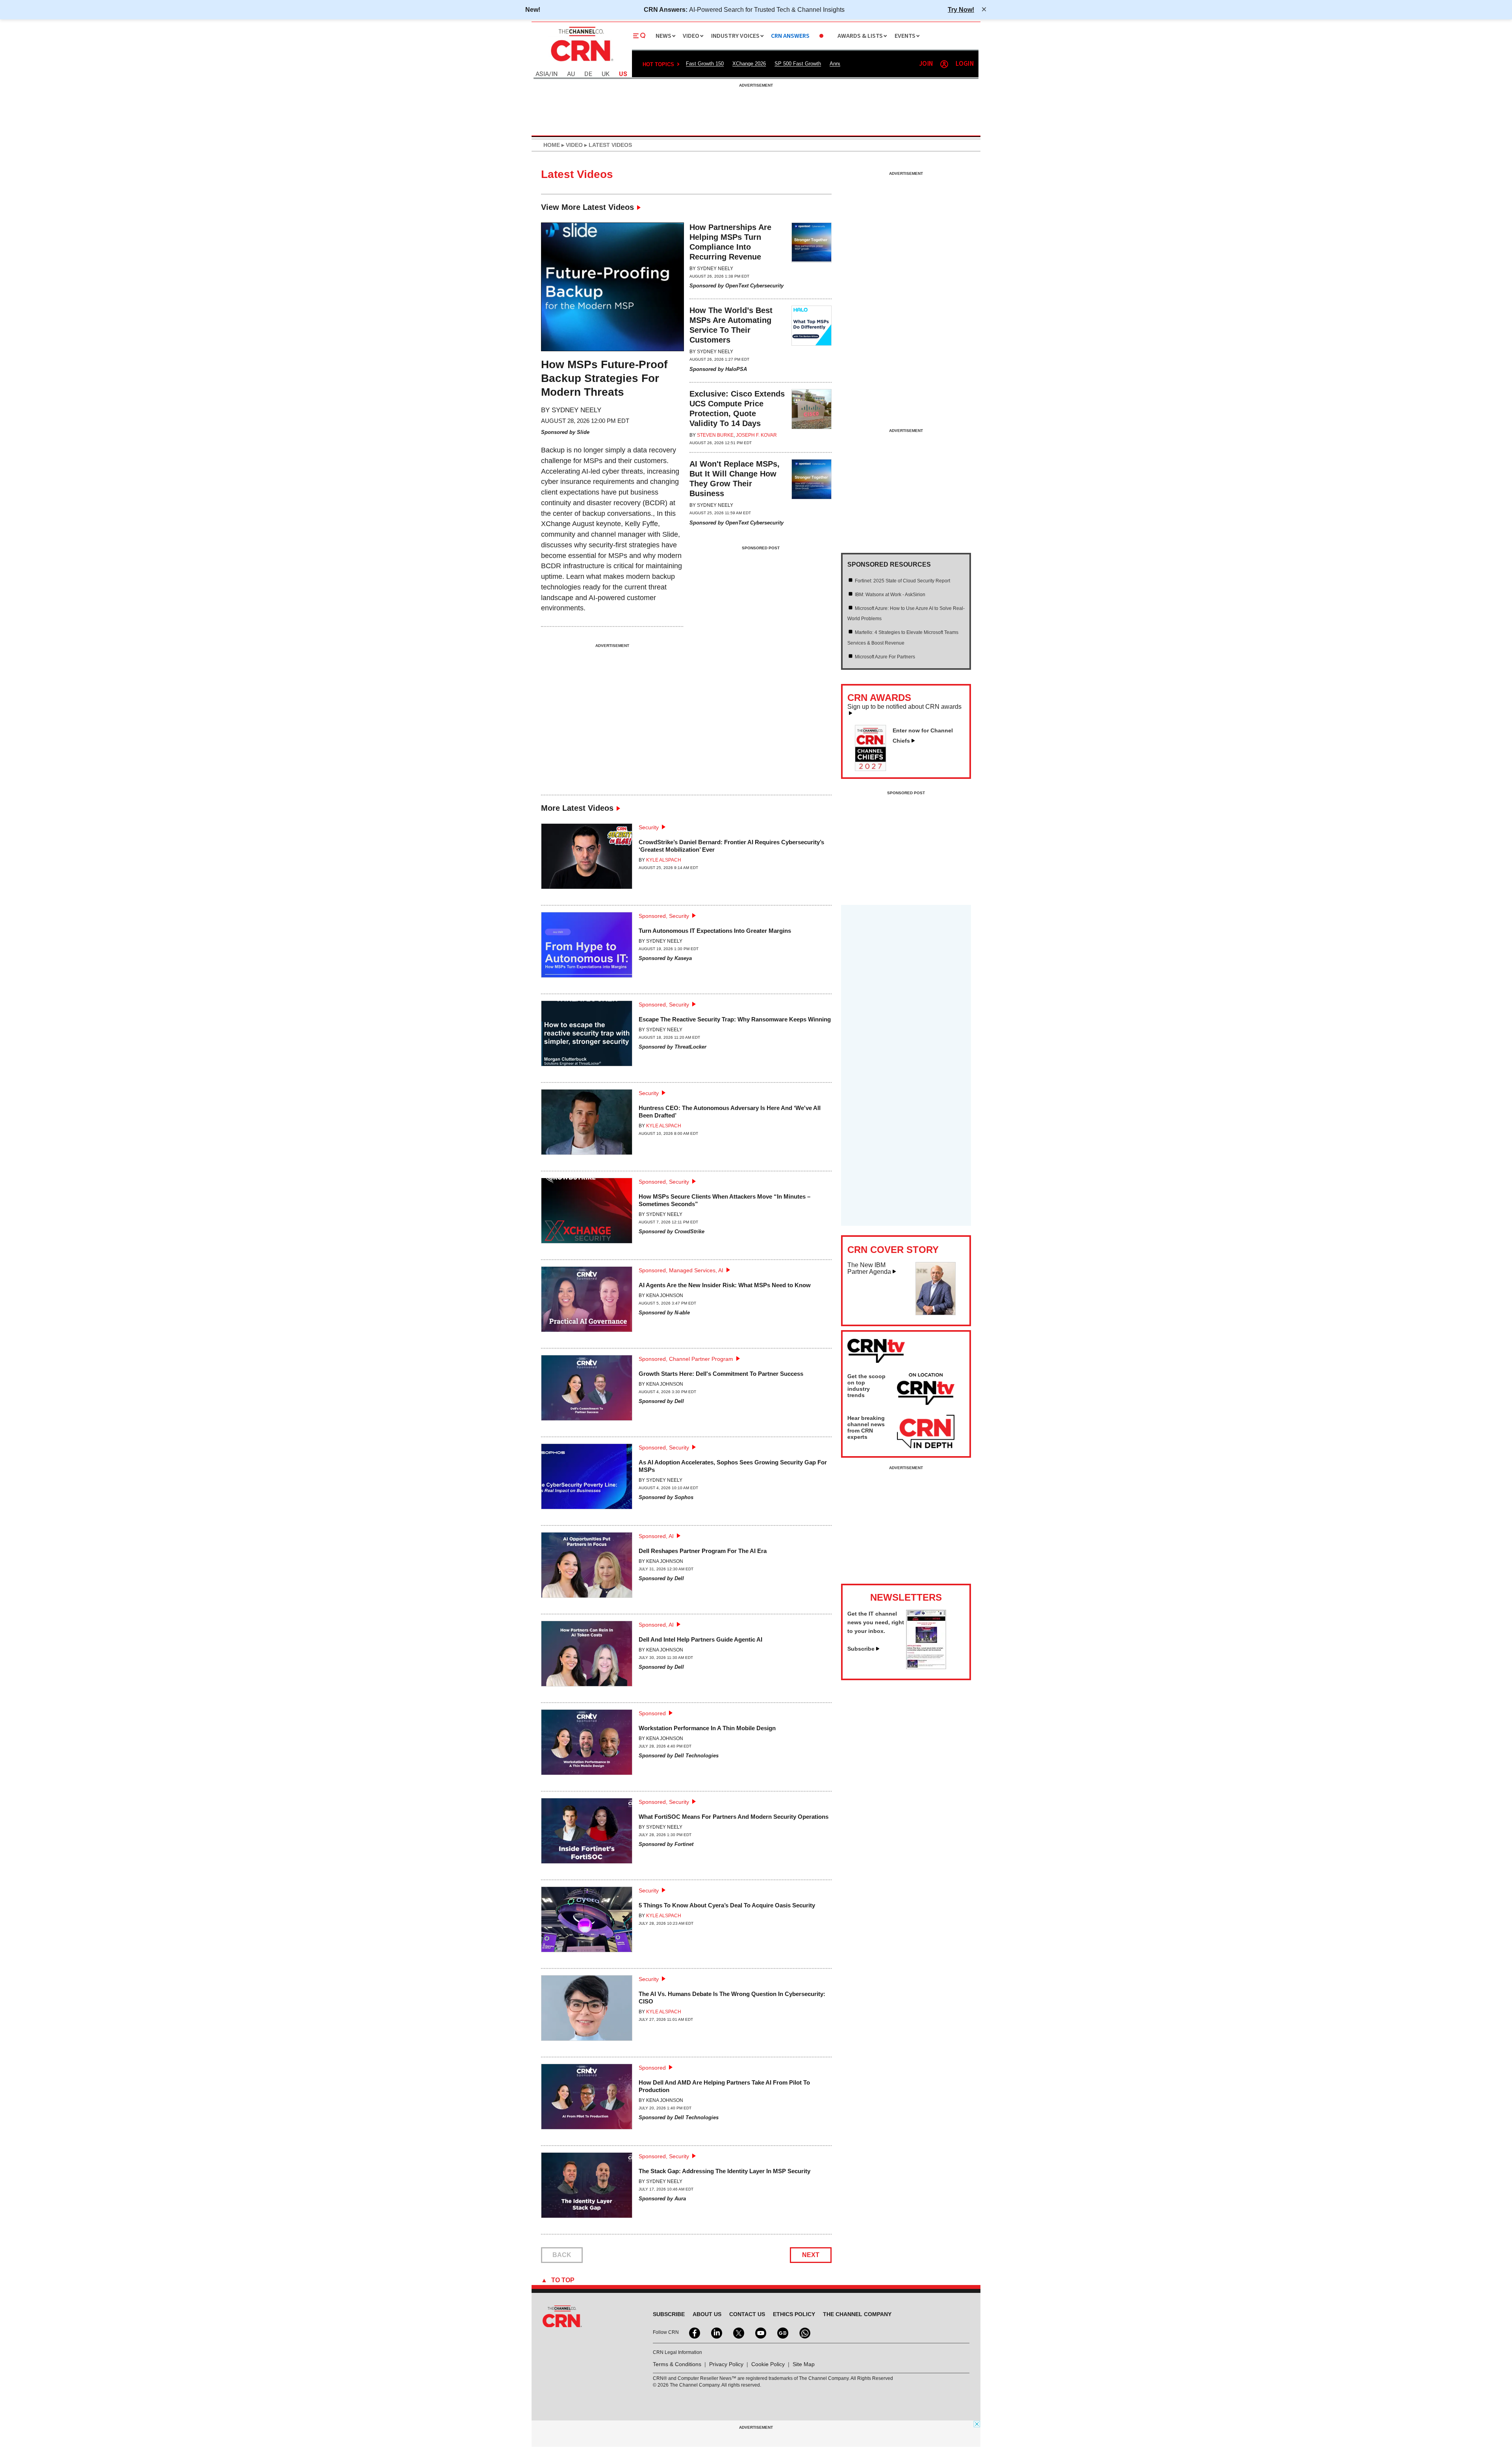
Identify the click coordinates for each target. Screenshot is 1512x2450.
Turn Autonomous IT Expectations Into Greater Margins (715, 931)
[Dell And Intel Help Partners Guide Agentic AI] (587, 1657)
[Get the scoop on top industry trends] (926, 1390)
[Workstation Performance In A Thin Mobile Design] (587, 1745)
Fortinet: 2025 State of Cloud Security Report (902, 581)
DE (588, 74)
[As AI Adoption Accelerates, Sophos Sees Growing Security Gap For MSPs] (587, 1480)
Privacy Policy (726, 2364)
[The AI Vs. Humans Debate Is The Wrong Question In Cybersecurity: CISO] (587, 2011)
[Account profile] (944, 64)
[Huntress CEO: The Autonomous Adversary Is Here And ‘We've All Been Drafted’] (587, 1125)
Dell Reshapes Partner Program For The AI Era (703, 1551)
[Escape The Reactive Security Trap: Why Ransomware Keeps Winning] (587, 1037)
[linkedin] (716, 2332)
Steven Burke (715, 435)
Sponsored (652, 1713)
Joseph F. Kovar (756, 435)
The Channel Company (857, 2314)
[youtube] (760, 2332)
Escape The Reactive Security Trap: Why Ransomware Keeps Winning (735, 1019)
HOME (552, 145)
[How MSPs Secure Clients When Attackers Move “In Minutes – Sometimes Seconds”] (587, 1214)
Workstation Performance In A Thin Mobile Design (707, 1728)
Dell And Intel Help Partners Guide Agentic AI (700, 1639)
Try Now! (961, 9)
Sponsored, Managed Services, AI (681, 1270)
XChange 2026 (749, 64)
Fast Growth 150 (705, 64)
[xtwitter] (738, 2332)
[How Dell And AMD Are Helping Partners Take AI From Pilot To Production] (587, 2100)
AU (571, 74)
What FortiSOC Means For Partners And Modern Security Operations (734, 1817)
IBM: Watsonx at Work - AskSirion (890, 595)
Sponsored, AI (656, 1536)
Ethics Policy (794, 2314)
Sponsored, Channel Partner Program (686, 1359)
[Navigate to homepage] (581, 62)
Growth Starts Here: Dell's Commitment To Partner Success (721, 1374)
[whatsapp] (804, 2332)
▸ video (571, 145)
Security (649, 827)
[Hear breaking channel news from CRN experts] (926, 1432)
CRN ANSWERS (790, 36)
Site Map (804, 2364)
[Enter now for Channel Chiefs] (874, 769)
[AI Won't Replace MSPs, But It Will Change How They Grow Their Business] (812, 494)
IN (555, 74)
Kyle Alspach (664, 860)
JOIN (926, 64)
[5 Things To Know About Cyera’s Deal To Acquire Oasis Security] (587, 1923)
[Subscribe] (926, 1667)
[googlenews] (782, 2332)
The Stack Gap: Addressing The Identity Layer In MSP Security (724, 2171)
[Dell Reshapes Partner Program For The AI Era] (587, 1568)
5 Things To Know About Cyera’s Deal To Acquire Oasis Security (727, 1905)
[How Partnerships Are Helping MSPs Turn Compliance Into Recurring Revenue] (812, 257)
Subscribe (861, 1649)
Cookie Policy (768, 2364)
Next (811, 2255)
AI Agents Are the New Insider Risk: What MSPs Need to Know (725, 1285)
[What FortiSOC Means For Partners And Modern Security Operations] (587, 1834)
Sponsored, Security (664, 916)
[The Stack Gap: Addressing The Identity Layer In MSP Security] (587, 2188)
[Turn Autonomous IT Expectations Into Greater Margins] (587, 948)
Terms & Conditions (677, 2364)
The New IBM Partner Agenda (869, 1269)
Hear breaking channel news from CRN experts (866, 1427)
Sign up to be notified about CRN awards (904, 707)
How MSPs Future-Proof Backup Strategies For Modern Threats (604, 378)
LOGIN (965, 64)
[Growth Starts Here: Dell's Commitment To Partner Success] (587, 1391)
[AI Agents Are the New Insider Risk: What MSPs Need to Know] (587, 1302)
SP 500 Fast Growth (798, 64)
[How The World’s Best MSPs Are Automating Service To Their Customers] (812, 340)
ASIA (542, 74)
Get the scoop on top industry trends (866, 1386)
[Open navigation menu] (639, 36)
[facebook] (694, 2332)
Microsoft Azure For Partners (885, 657)
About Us (707, 2314)
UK (606, 74)
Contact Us (747, 2314)
